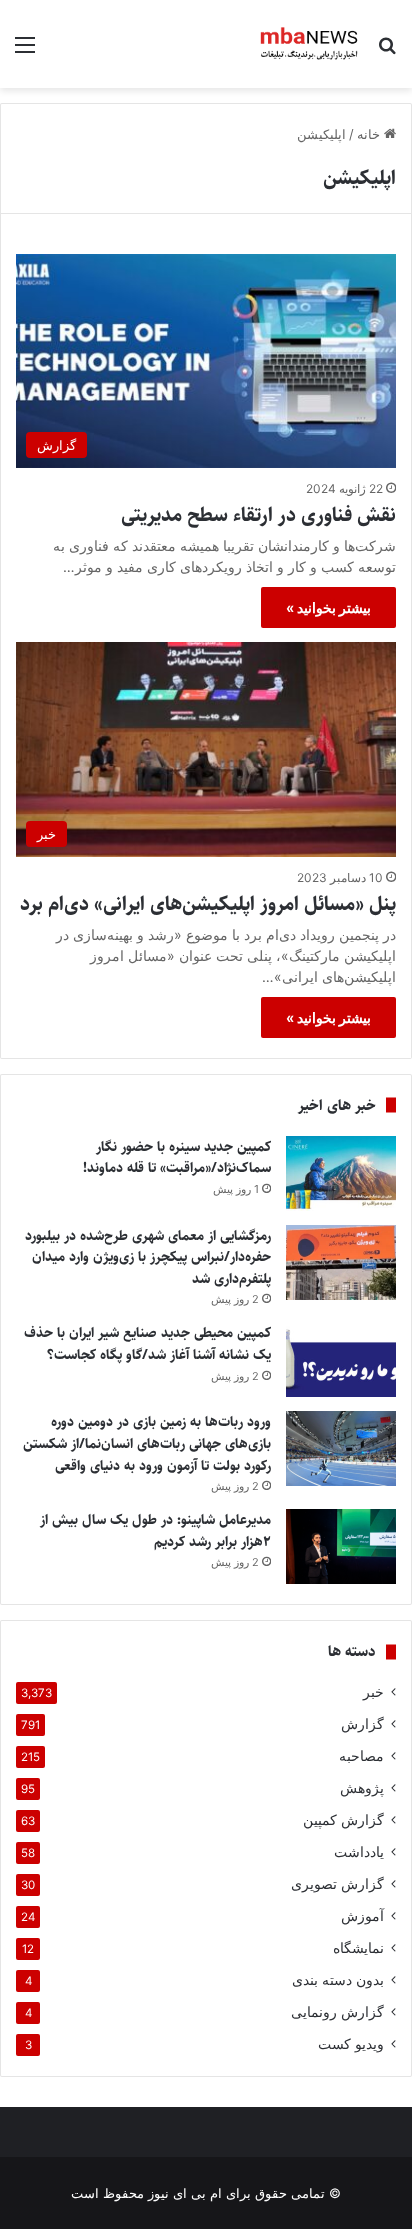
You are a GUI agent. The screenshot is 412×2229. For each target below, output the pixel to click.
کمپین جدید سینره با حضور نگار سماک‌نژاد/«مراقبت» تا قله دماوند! (177, 1158)
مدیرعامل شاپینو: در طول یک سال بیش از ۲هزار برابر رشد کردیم (155, 1531)
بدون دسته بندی (338, 1980)
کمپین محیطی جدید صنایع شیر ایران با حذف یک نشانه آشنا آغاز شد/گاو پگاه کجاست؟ (147, 1344)
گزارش (362, 1724)
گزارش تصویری (337, 1884)
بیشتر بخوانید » (328, 607)
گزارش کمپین (343, 1820)
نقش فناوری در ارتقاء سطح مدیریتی (258, 515)
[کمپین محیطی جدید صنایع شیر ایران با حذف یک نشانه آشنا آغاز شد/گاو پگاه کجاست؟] (341, 1359)
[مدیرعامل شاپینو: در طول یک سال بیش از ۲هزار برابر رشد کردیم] (341, 1546)
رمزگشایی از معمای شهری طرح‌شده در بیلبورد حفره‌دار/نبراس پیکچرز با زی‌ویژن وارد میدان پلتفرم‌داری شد (148, 1257)
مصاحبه (361, 1756)
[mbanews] (309, 44)
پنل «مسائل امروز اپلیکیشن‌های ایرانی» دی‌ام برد (208, 904)
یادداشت (359, 1852)
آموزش (362, 1916)
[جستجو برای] (387, 51)
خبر (373, 1692)
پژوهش (362, 1788)
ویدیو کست (351, 2044)
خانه (370, 134)
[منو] (25, 51)
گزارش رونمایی (337, 2012)
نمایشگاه (358, 1948)
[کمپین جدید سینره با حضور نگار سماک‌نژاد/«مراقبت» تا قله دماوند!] (341, 1173)
